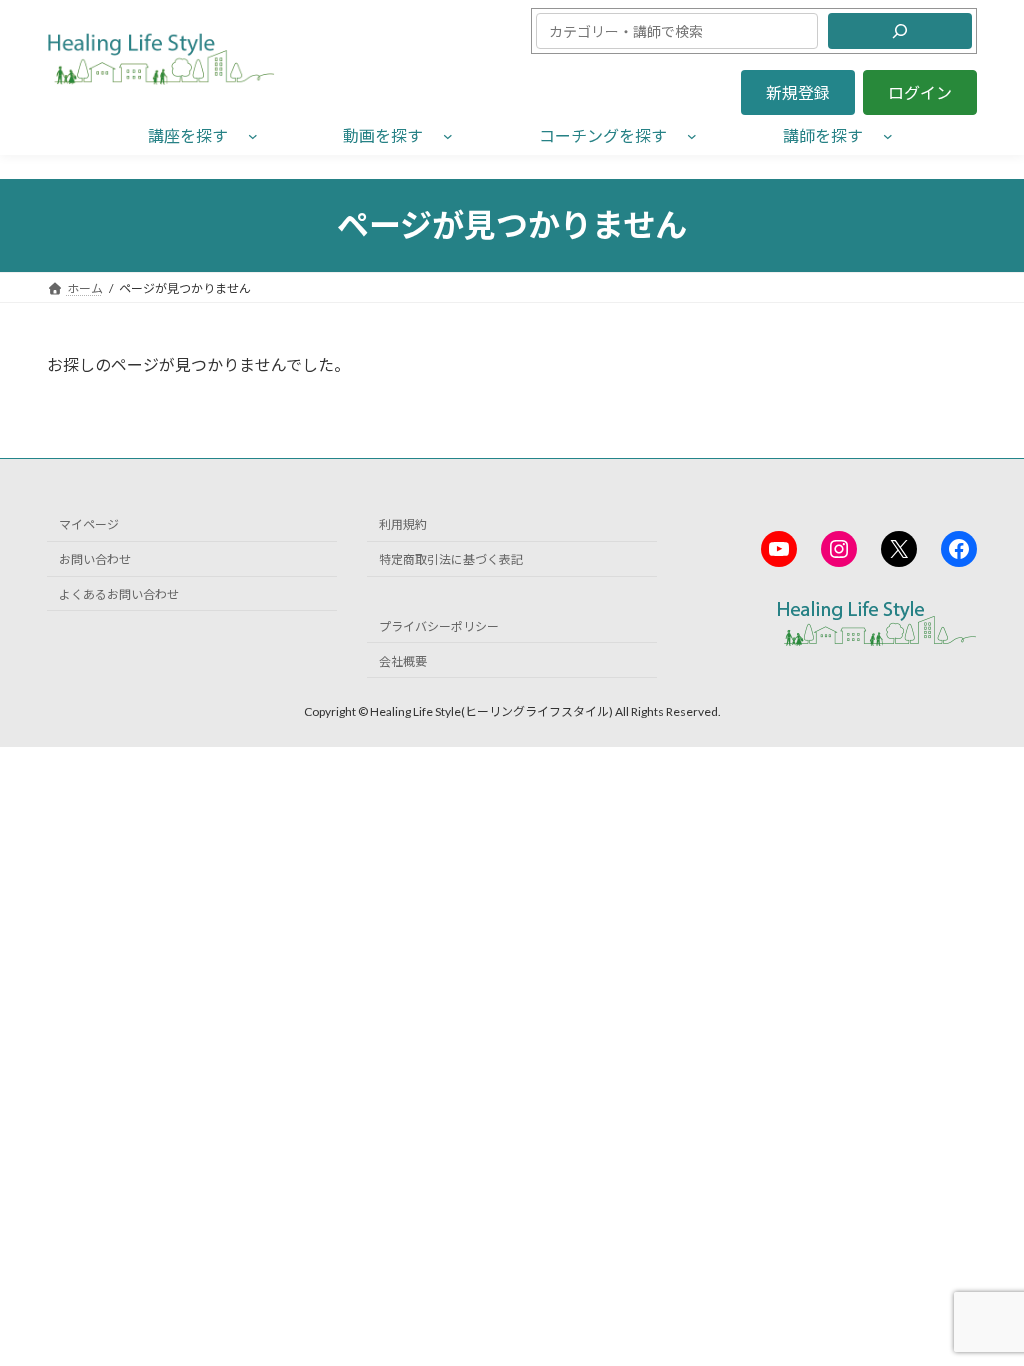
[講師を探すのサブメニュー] (888, 135)
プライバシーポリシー (439, 626)
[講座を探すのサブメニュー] (253, 135)
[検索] (900, 31)
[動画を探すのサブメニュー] (448, 135)
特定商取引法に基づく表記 (451, 559)
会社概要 (403, 661)
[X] (899, 549)
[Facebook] (959, 549)
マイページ (89, 525)
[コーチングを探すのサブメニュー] (692, 135)
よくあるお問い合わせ (119, 594)
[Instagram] (839, 549)
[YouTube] (779, 549)
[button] (798, 92)
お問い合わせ (95, 559)
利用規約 (403, 525)
